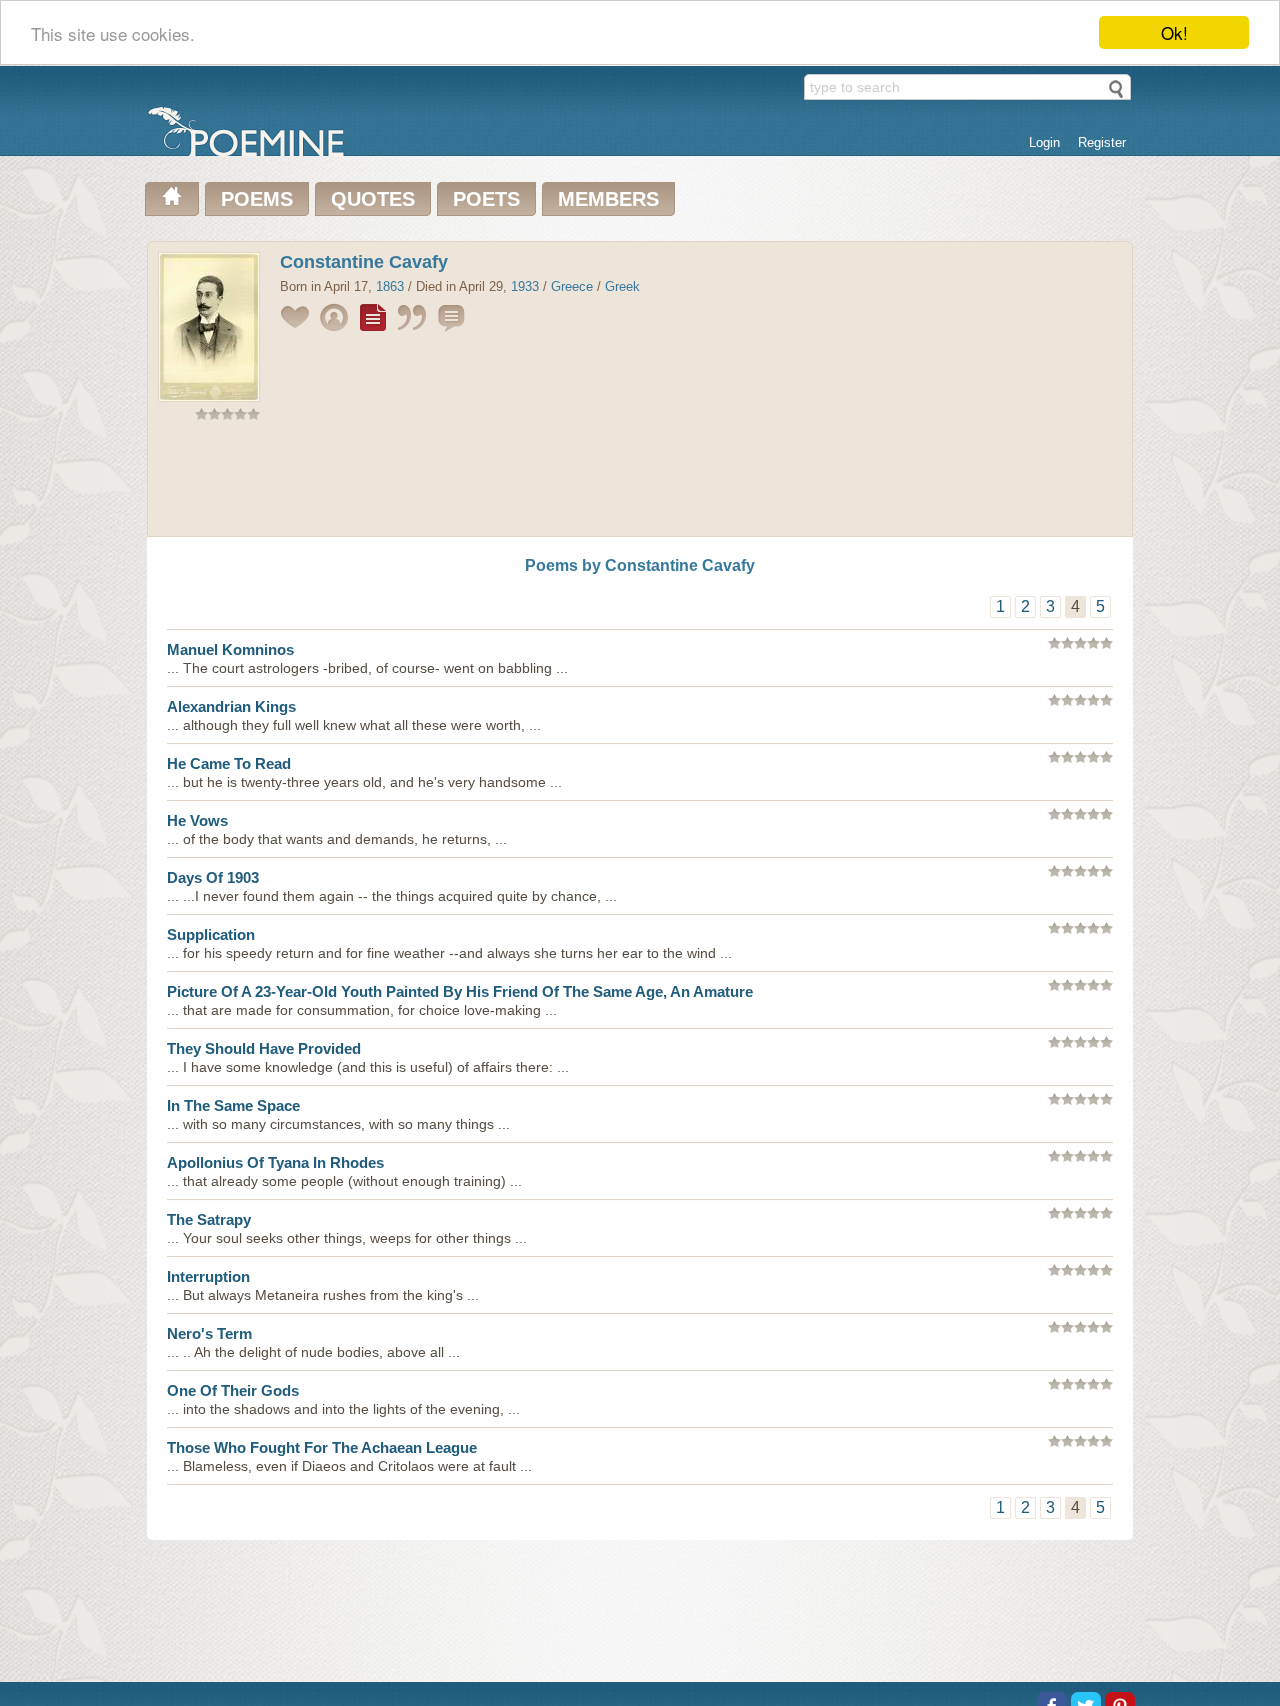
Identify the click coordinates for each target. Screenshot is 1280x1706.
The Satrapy (209, 1219)
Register (1102, 142)
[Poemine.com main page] (172, 199)
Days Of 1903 (213, 877)
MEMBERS (608, 199)
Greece (572, 286)
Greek (622, 286)
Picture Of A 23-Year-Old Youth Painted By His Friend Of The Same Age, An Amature (460, 991)
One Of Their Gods (233, 1390)
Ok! (1174, 32)
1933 (525, 286)
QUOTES (373, 199)
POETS (486, 199)
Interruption (208, 1276)
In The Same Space (233, 1105)
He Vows (197, 820)
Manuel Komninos (230, 649)
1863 (390, 286)
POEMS (257, 199)
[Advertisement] (640, 483)
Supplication (211, 934)
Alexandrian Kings (231, 706)
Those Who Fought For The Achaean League (322, 1447)
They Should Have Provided (264, 1048)
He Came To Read (229, 763)
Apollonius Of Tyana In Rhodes (275, 1162)
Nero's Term (209, 1333)
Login (1044, 142)
